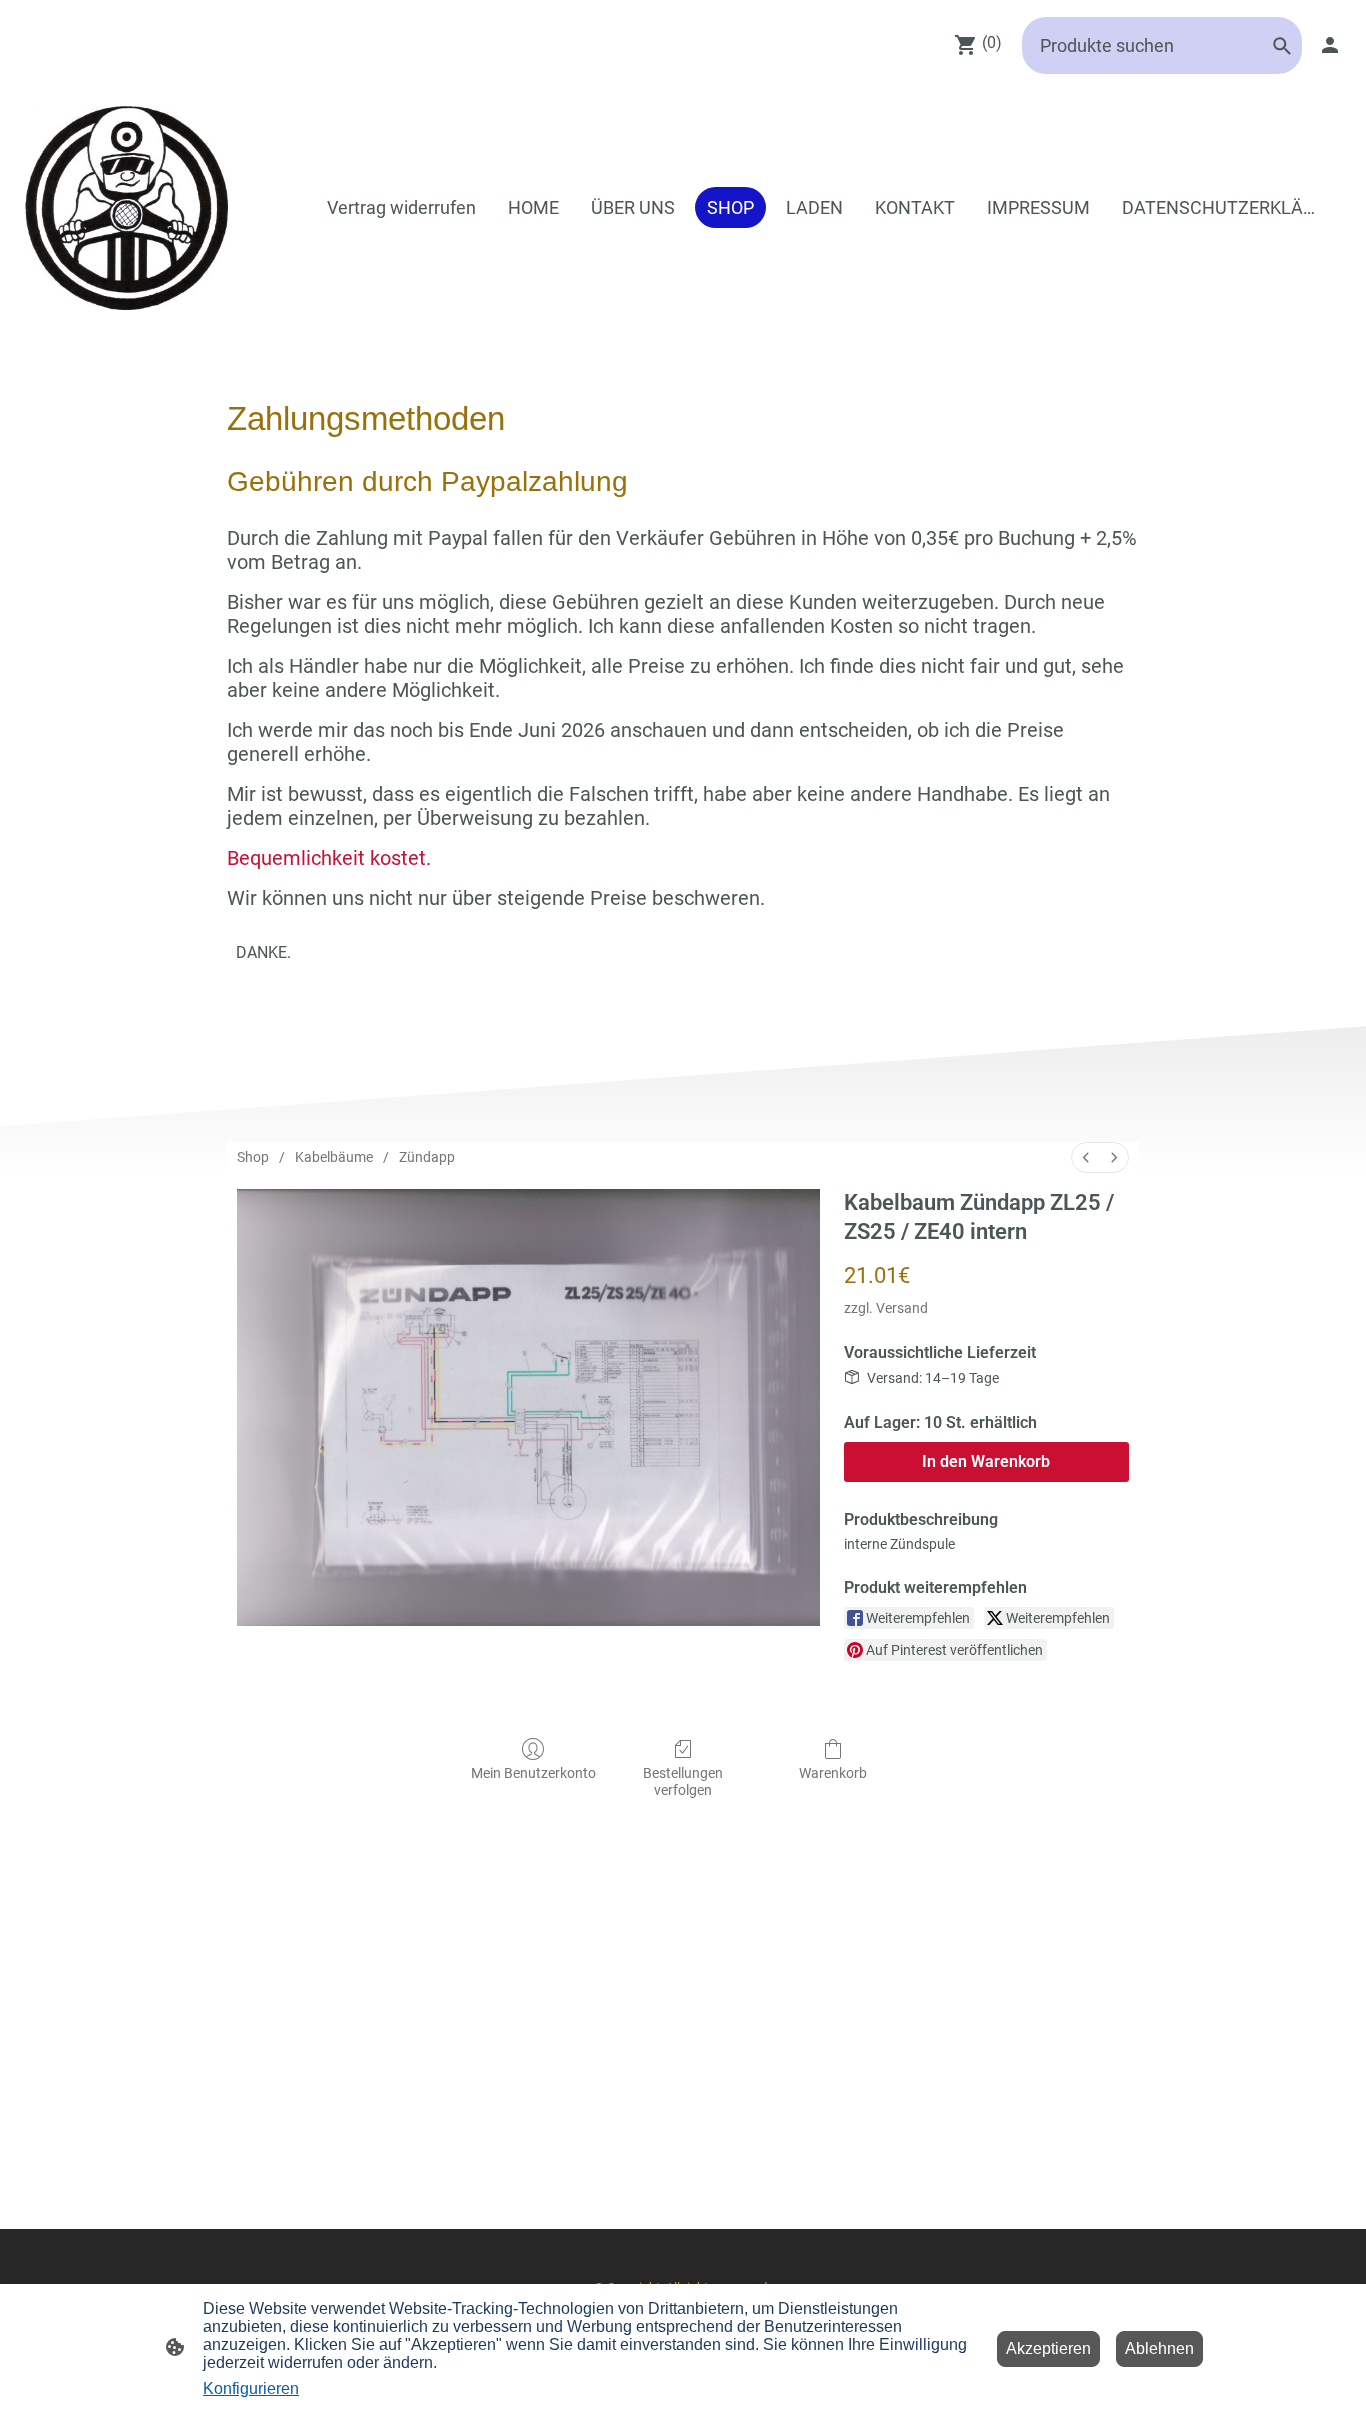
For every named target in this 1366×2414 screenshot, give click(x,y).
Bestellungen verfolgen (683, 1781)
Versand (902, 1308)
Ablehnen (1159, 2348)
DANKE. (263, 952)
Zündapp (427, 1157)
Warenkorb (833, 1773)
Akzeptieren (1048, 2348)
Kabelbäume (334, 1157)
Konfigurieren (251, 2388)
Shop (253, 1157)
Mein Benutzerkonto (533, 1773)
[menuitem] (1086, 1157)
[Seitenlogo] (127, 208)
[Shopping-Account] (1330, 45)
